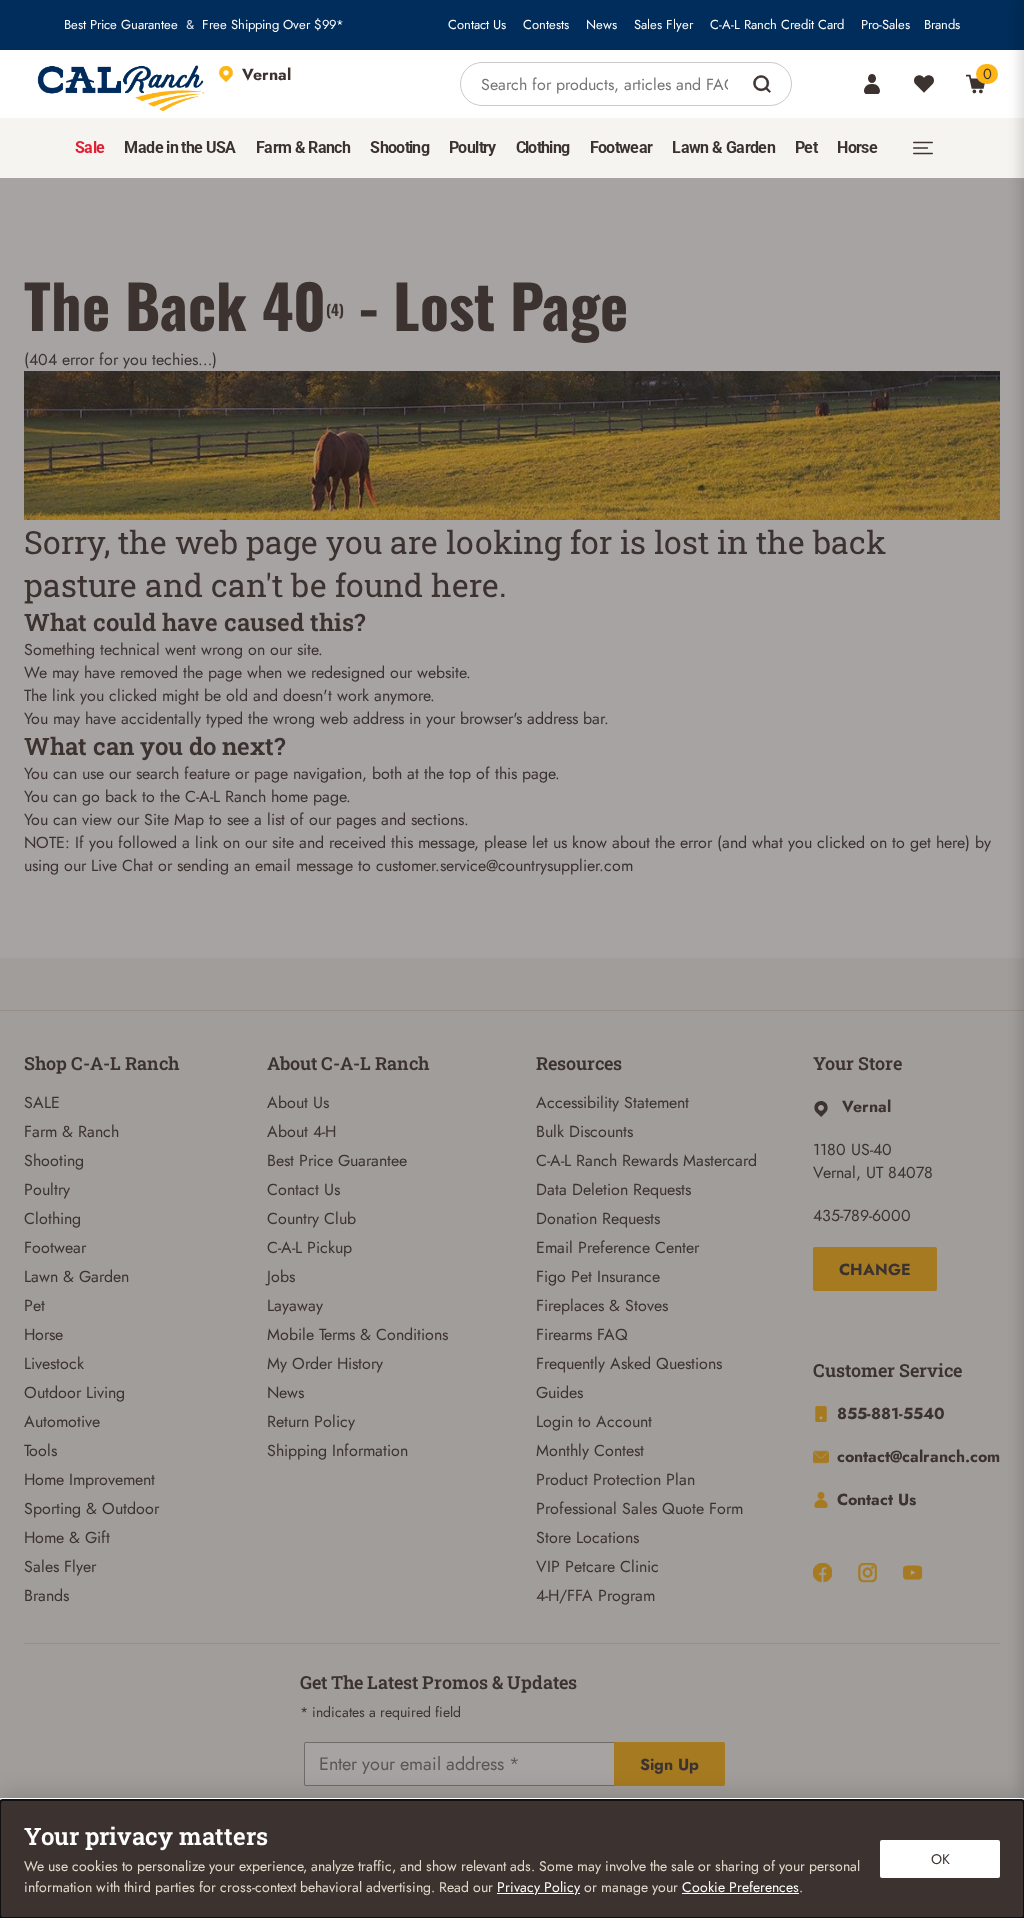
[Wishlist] (924, 84)
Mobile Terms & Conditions (357, 1334)
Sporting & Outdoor (91, 1508)
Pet (34, 1305)
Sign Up (669, 1764)
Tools (40, 1450)
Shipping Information (337, 1450)
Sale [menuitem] (89, 147)
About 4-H (301, 1131)
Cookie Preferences (740, 1887)
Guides (559, 1392)
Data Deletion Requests (613, 1189)
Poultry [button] (472, 147)
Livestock (54, 1363)
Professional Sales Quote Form (639, 1508)
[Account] (872, 84)
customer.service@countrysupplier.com (504, 865)
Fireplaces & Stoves (602, 1305)
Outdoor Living (74, 1392)
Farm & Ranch (71, 1131)
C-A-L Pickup (309, 1247)
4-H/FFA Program (595, 1595)
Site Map (174, 819)
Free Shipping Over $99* (273, 25)
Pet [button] (806, 147)
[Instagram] (867, 1572)
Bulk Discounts (584, 1131)
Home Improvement (89, 1479)
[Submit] (764, 84)
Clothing (52, 1218)
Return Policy (311, 1421)
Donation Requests (598, 1218)
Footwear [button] (621, 147)
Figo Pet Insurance (598, 1276)
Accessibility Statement (612, 1102)
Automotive (62, 1421)
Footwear (55, 1247)
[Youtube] (912, 1572)
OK (940, 1859)
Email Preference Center (617, 1247)
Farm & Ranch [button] (303, 147)
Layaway (295, 1305)
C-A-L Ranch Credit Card (777, 25)
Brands (942, 25)
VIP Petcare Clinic (597, 1566)
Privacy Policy (538, 1887)
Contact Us (477, 25)
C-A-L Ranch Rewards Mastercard (646, 1160)
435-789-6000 (862, 1215)
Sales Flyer (663, 25)
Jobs (281, 1276)
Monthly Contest (590, 1450)
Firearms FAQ (582, 1334)
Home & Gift (67, 1537)
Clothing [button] (543, 147)
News (601, 25)
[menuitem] (89, 148)
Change (875, 1269)
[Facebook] (822, 1572)
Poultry (47, 1189)
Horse (43, 1334)
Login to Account (594, 1421)
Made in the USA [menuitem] (179, 147)
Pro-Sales (885, 25)
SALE (42, 1102)
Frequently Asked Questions (629, 1363)
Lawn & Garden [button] (723, 147)
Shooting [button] (399, 147)
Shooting (54, 1160)
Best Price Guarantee (121, 25)
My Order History (325, 1363)
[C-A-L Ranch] (122, 84)
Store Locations (587, 1537)
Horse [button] (857, 147)
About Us (298, 1102)
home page (308, 796)
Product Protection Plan (615, 1479)
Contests (546, 25)
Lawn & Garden (76, 1276)
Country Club (311, 1218)
